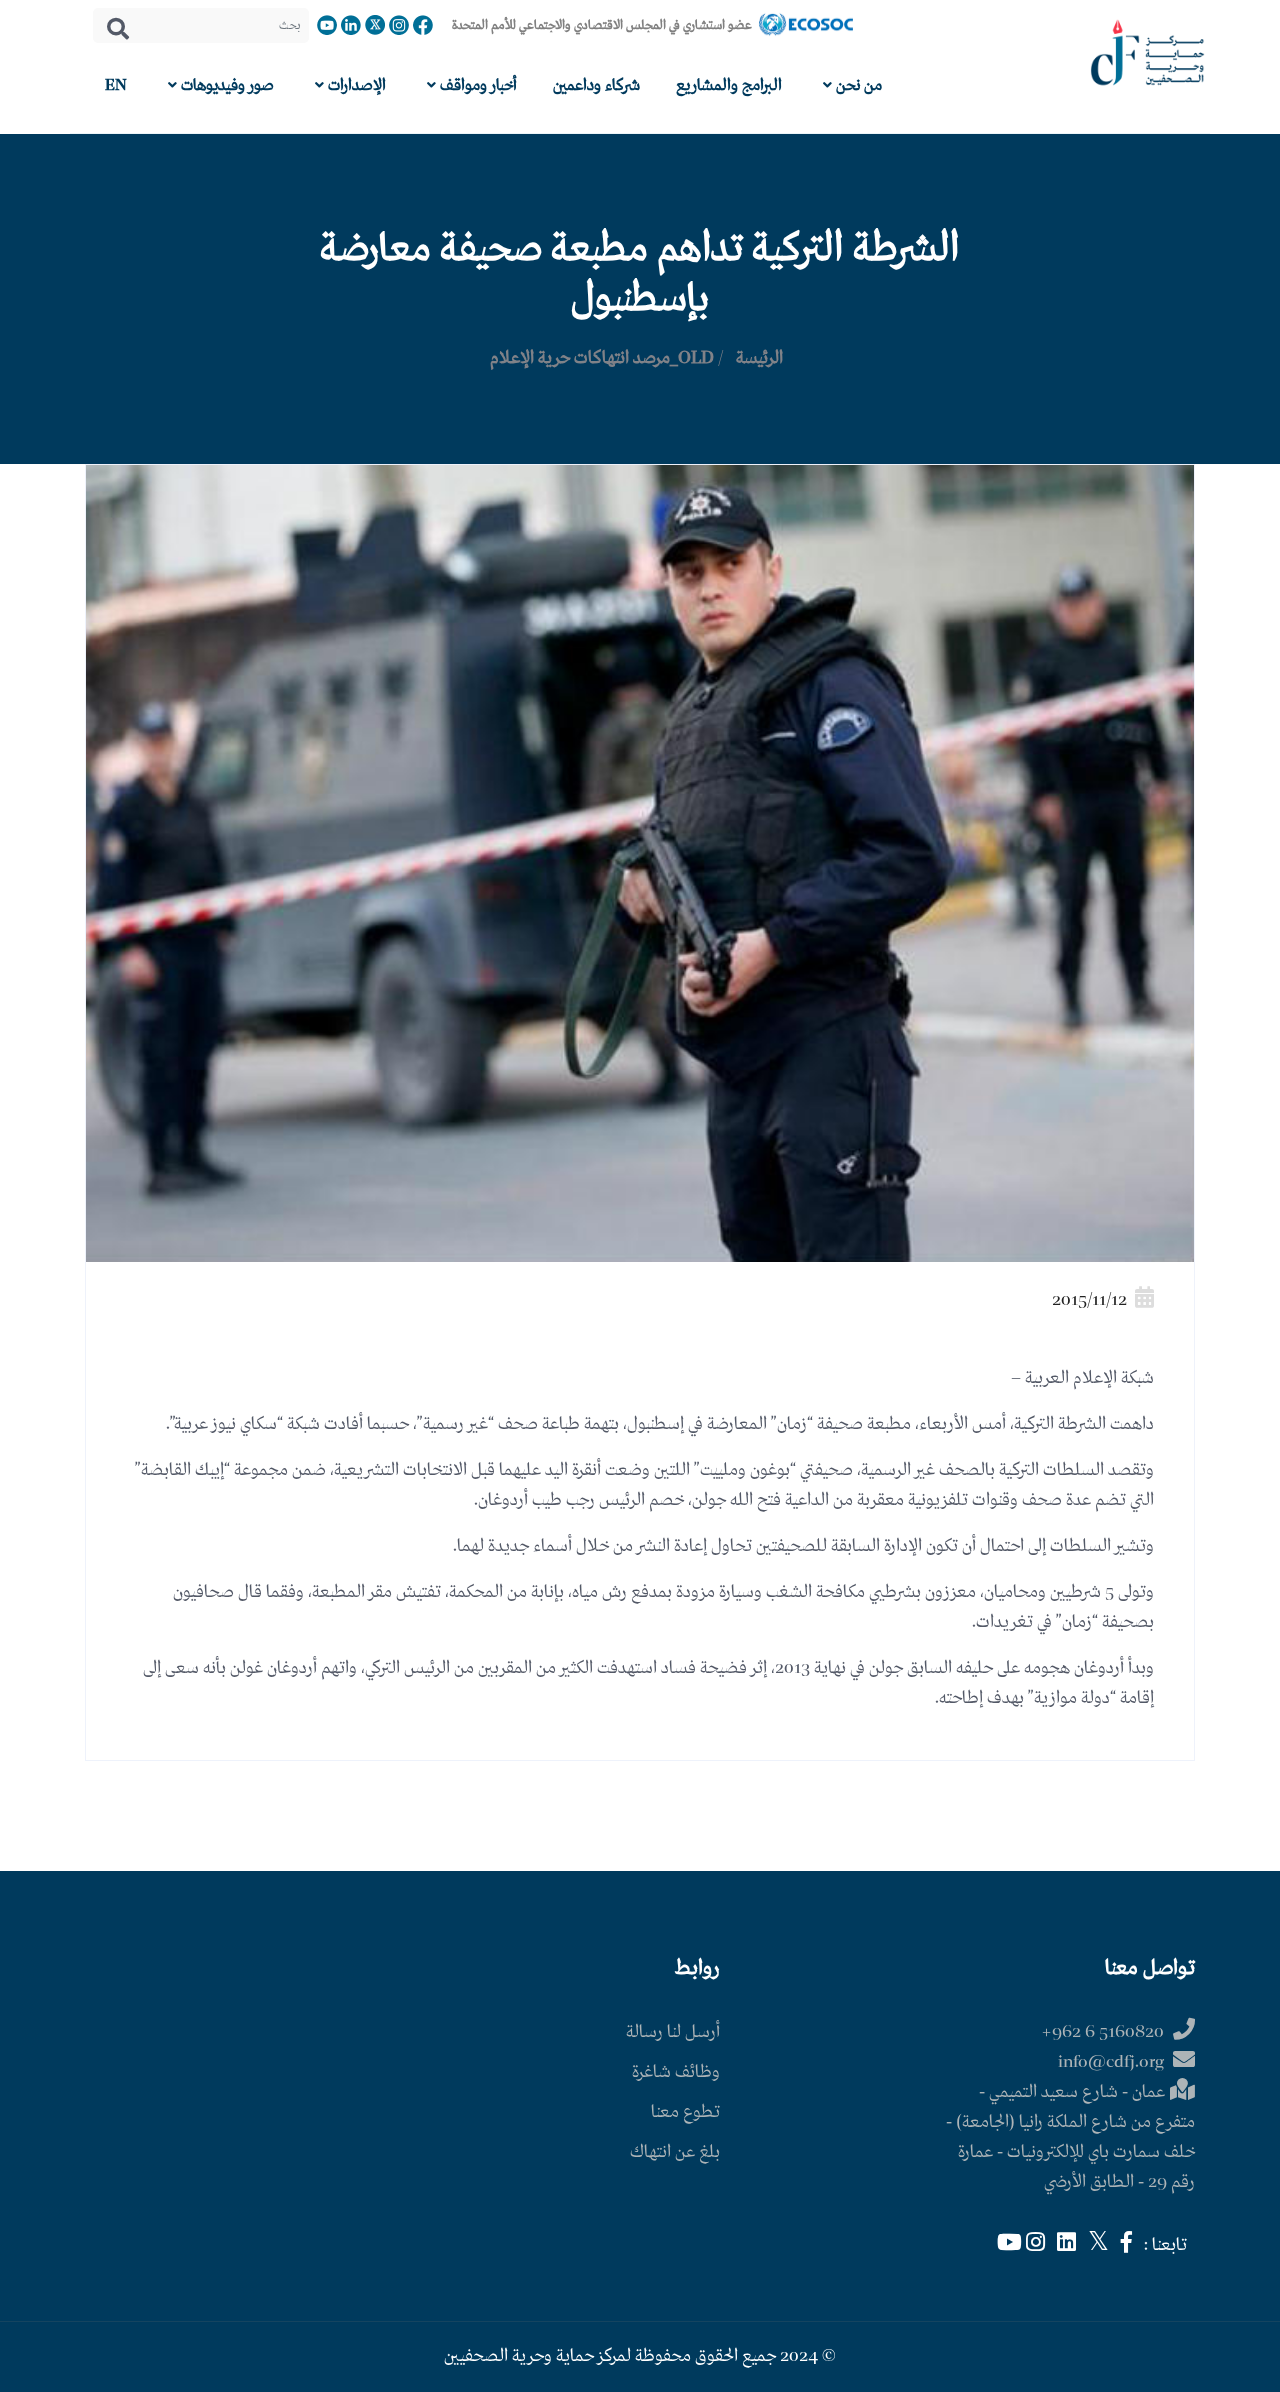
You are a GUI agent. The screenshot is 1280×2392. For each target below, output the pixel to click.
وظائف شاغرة (676, 2072)
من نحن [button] (857, 85)
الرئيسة (759, 358)
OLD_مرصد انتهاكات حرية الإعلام (602, 358)
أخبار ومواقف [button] (476, 85)
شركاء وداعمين (596, 85)
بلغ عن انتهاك (675, 2152)
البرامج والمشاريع (729, 85)
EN (116, 85)
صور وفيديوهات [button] (225, 85)
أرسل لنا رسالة (673, 2032)
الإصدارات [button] (355, 85)
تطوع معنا (685, 2112)
